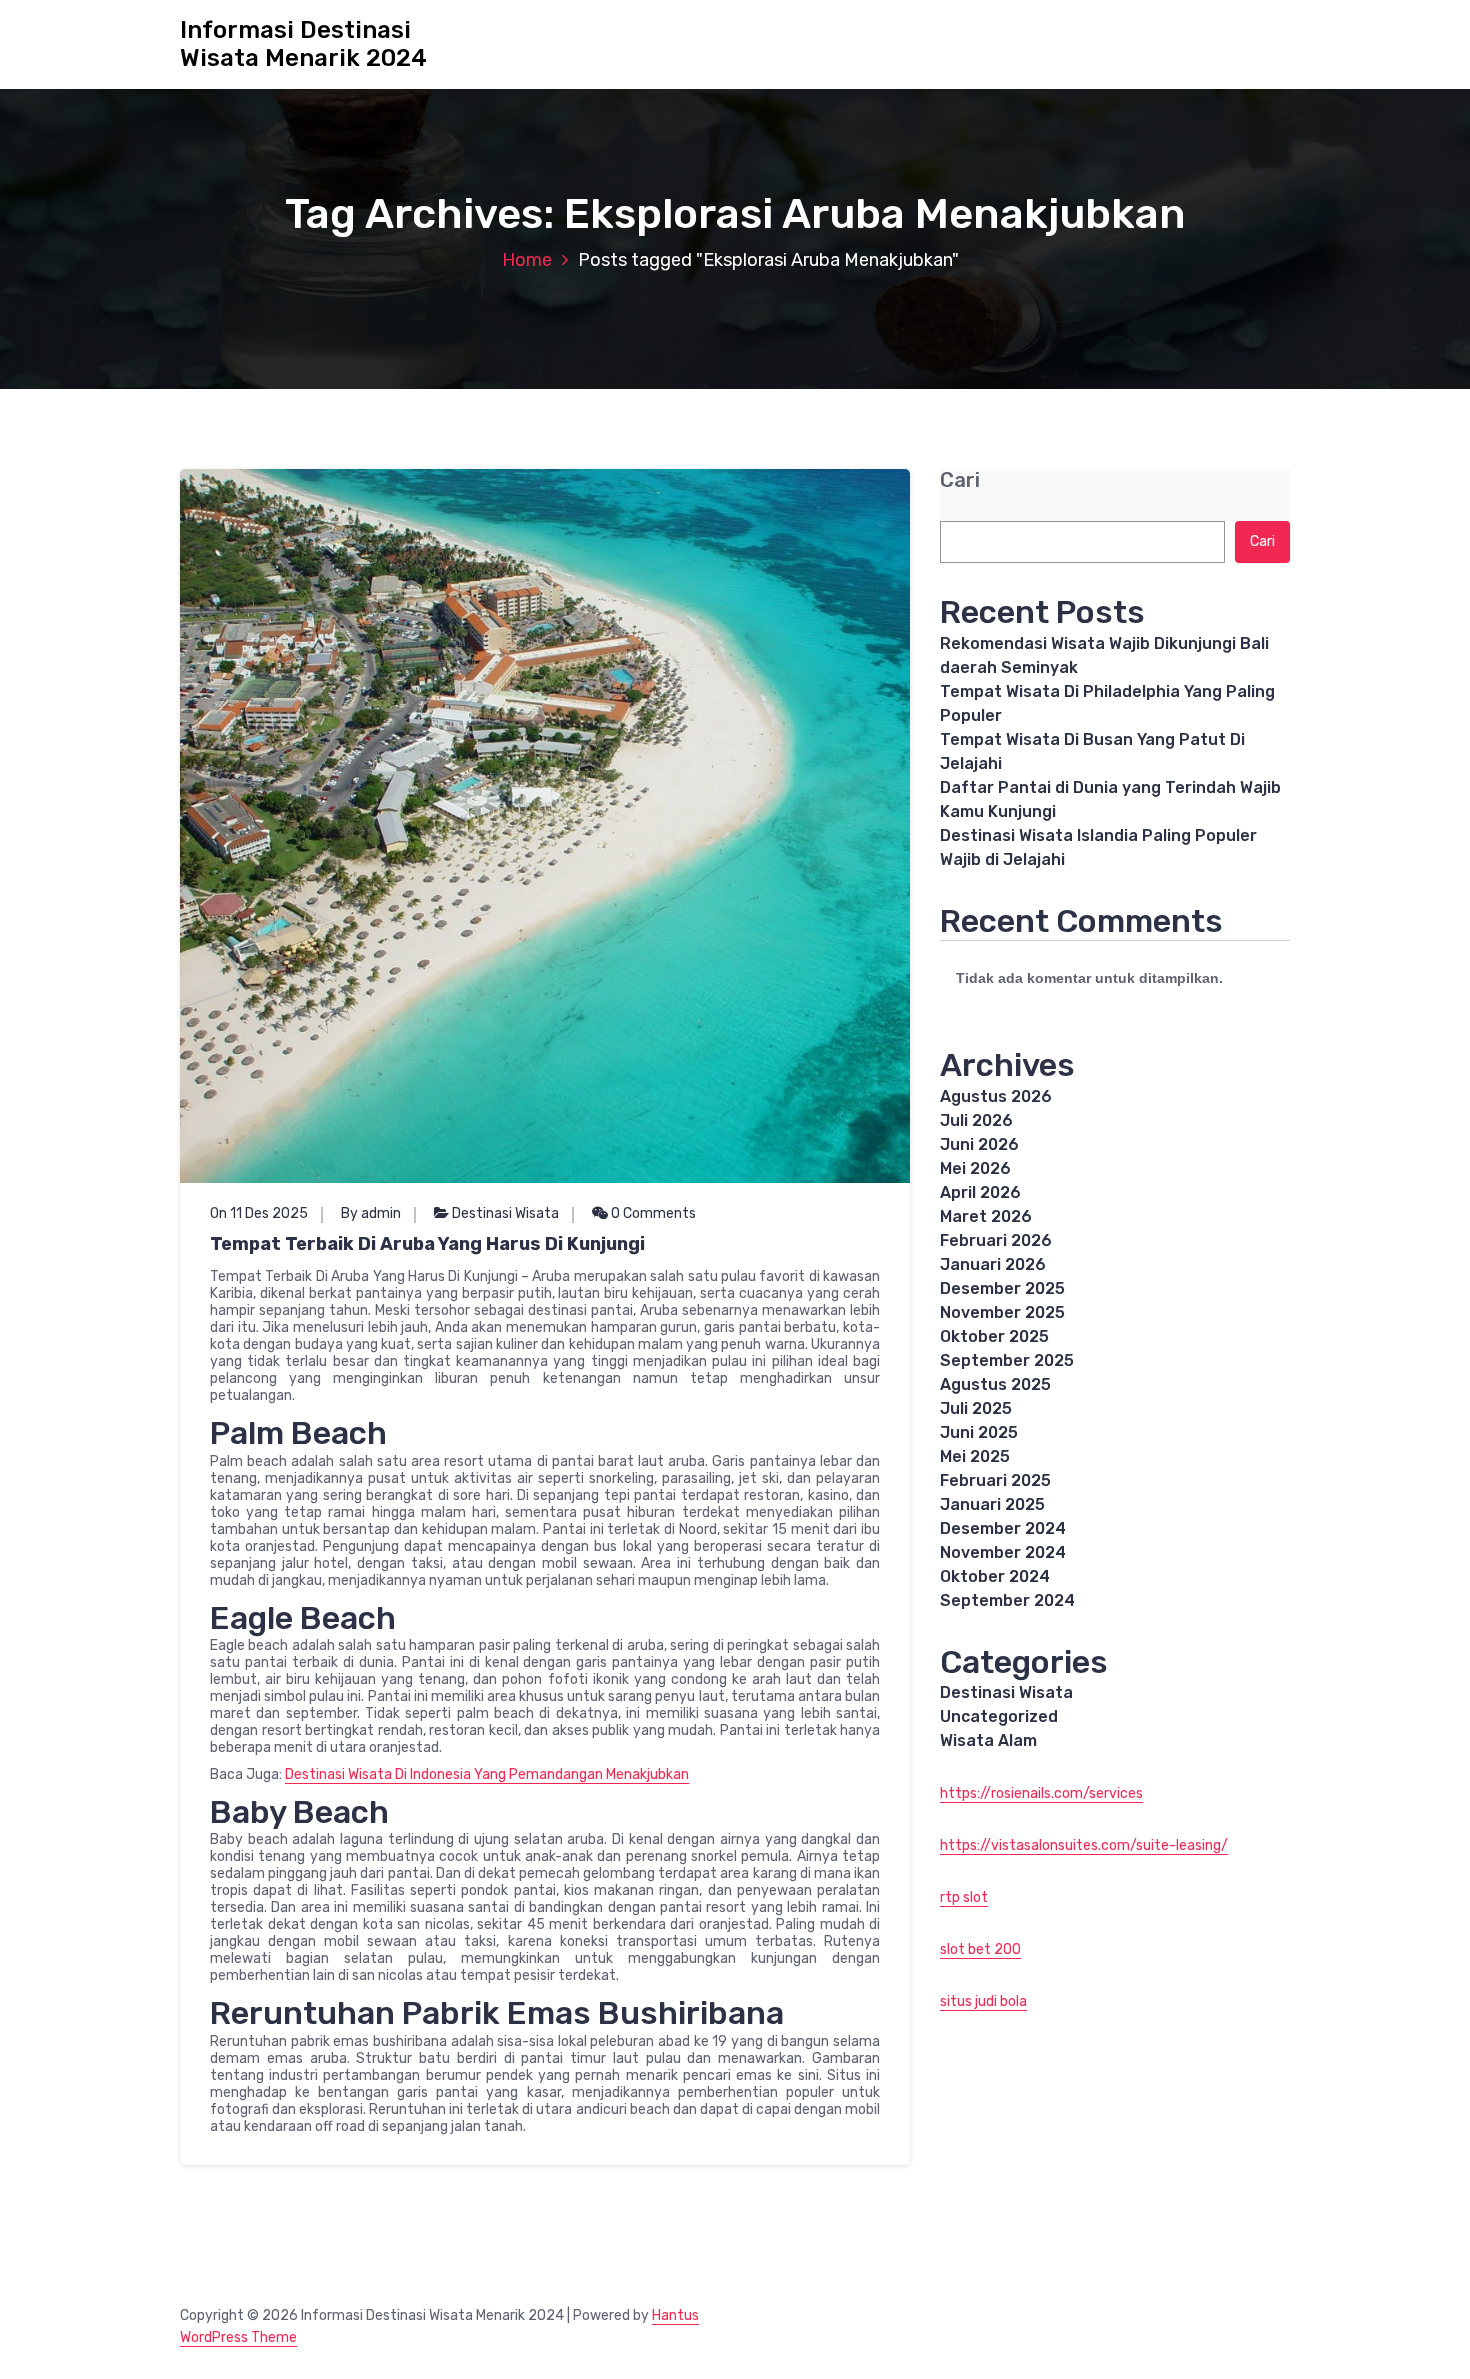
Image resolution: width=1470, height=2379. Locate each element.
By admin (371, 1213)
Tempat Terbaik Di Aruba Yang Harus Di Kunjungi (427, 1244)
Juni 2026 (979, 1144)
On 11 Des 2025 (259, 1213)
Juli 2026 (976, 1120)
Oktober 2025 (994, 1336)
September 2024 (1007, 1600)
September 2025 (1007, 1360)
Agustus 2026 (996, 1096)
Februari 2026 (996, 1240)
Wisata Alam (988, 1740)
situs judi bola (983, 2001)
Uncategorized (999, 1716)
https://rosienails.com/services (1041, 1793)
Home (527, 260)
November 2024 (1003, 1552)
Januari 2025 (992, 1504)
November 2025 (1002, 1312)
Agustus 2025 (995, 1384)
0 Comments (652, 1213)
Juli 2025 (976, 1408)
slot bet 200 (980, 1949)
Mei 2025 (975, 1456)
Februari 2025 (995, 1480)
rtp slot (964, 1897)
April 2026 (980, 1192)
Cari (960, 480)
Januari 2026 (993, 1264)
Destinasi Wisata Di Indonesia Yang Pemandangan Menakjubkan (487, 1774)
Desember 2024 (1003, 1528)
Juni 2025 (979, 1432)
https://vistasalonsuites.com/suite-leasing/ (1084, 1845)
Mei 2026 (975, 1168)
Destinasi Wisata (505, 1213)
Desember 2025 (1002, 1288)
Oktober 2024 (995, 1576)
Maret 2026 (986, 1216)
